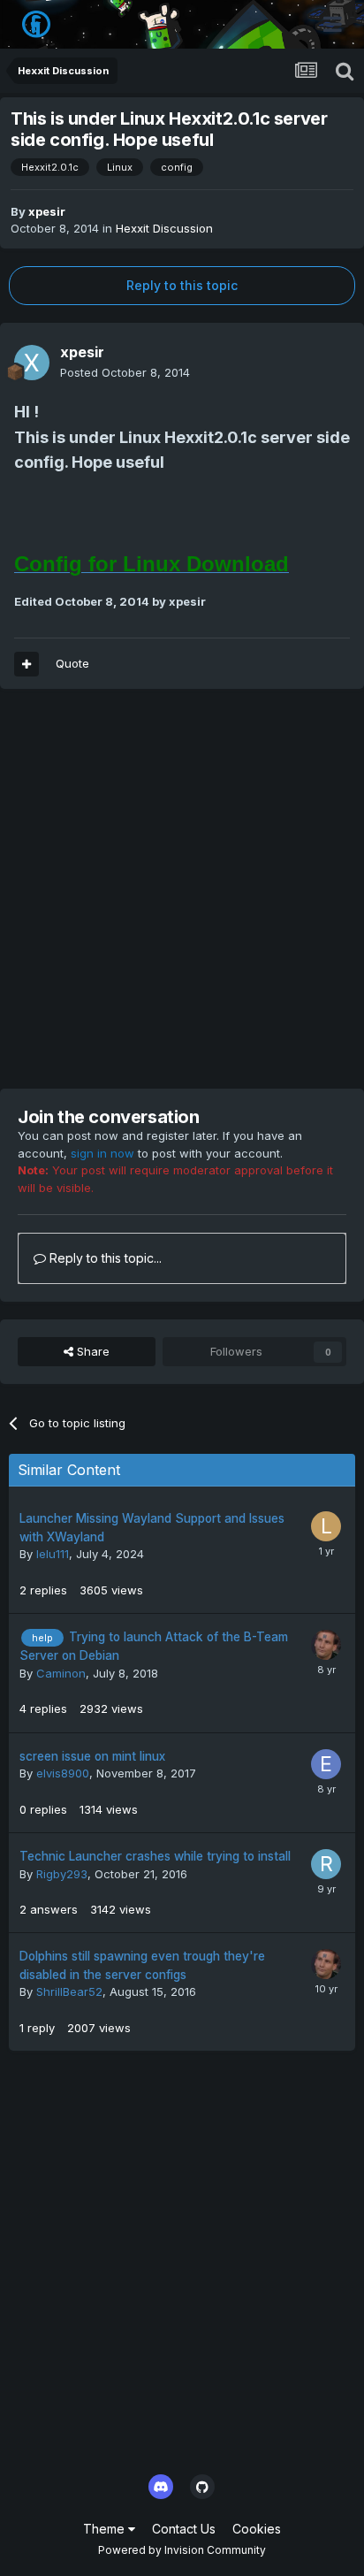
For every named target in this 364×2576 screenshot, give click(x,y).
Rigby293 (62, 1874)
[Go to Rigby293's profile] (326, 1864)
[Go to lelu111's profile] (326, 1526)
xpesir (47, 211)
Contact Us (184, 2529)
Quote (72, 663)
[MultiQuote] (27, 664)
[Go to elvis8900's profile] (326, 1764)
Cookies (257, 2529)
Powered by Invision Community (182, 2550)
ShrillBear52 (69, 1991)
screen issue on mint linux (92, 1756)
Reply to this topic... (104, 1258)
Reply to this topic (182, 285)
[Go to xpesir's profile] (32, 363)
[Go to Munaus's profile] (326, 1645)
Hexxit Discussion (164, 228)
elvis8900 (63, 1773)
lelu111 (53, 1554)
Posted (125, 372)
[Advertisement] (182, 889)
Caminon (61, 1673)
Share (91, 1351)
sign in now (102, 1153)
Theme (106, 2529)
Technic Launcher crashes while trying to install (155, 1856)
